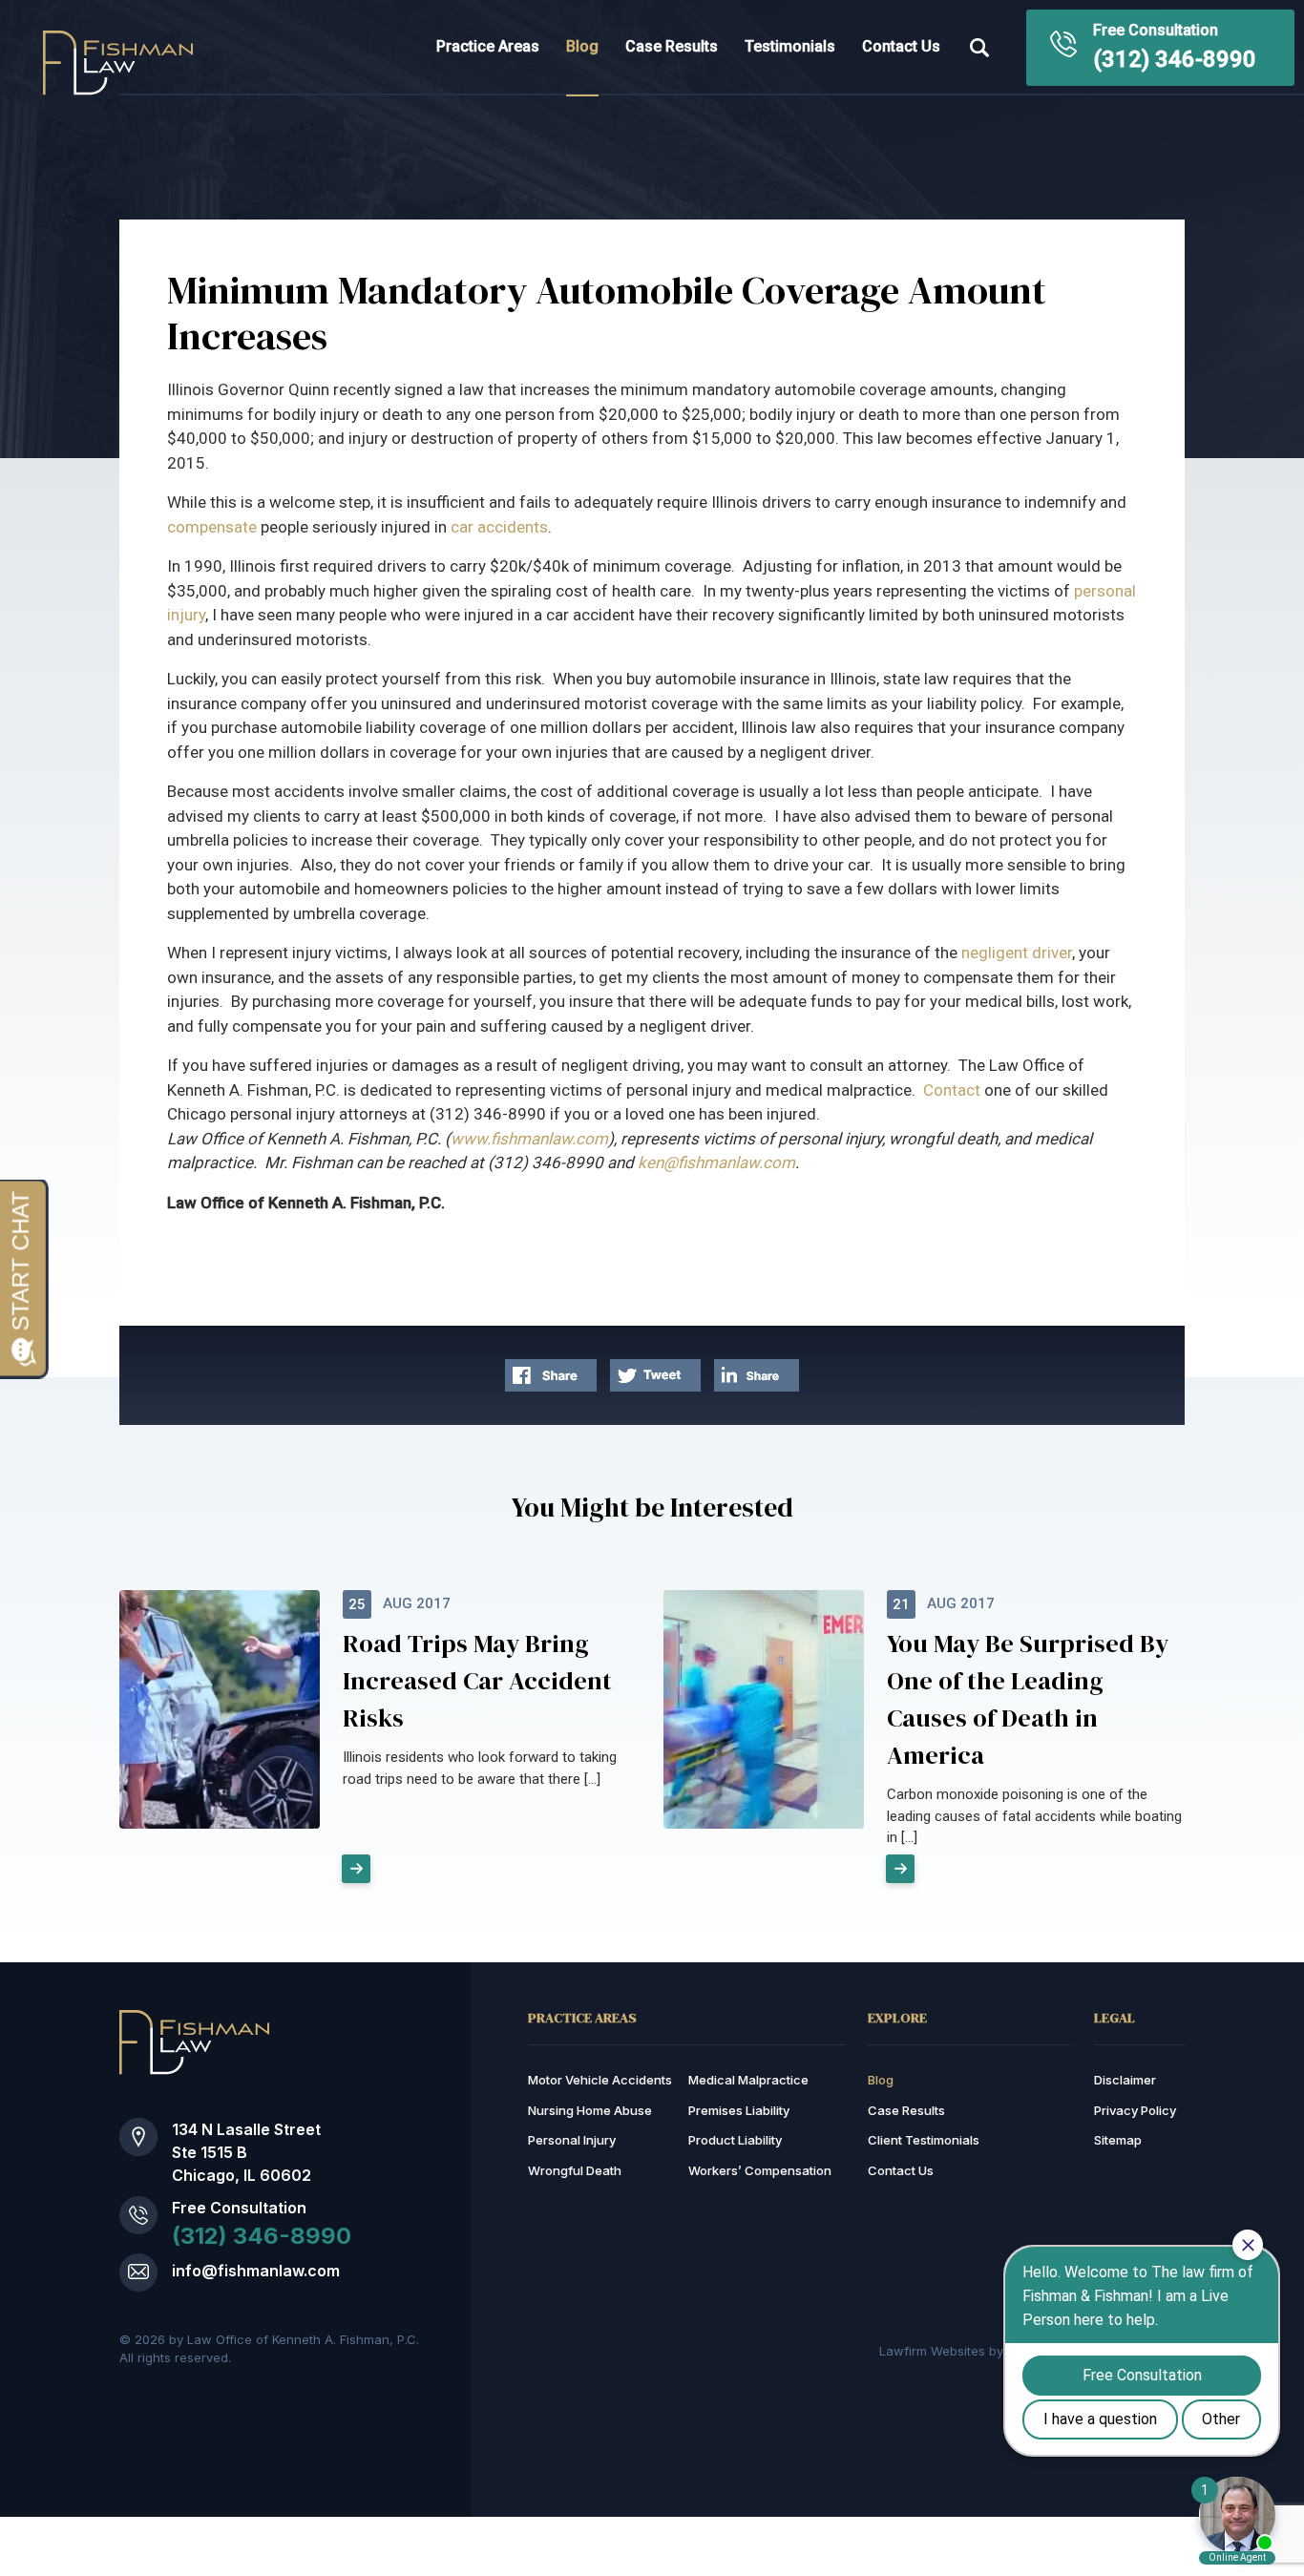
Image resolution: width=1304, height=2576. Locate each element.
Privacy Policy (1135, 2110)
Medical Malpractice (748, 2080)
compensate (212, 527)
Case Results (672, 46)
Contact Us (901, 46)
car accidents (499, 527)
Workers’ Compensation (760, 2170)
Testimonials (790, 46)
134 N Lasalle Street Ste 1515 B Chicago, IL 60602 (246, 2152)
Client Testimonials (924, 2140)
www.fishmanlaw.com (529, 1139)
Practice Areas (488, 46)
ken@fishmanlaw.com (716, 1162)
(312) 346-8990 (1175, 59)
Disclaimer (1125, 2080)
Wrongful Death (575, 2170)
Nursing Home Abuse (590, 2110)
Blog (582, 46)
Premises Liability (739, 2110)
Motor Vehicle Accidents (600, 2080)
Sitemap (1118, 2140)
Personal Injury (572, 2140)
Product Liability (735, 2140)
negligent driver (1017, 953)
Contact (952, 1090)
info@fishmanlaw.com (256, 2271)
